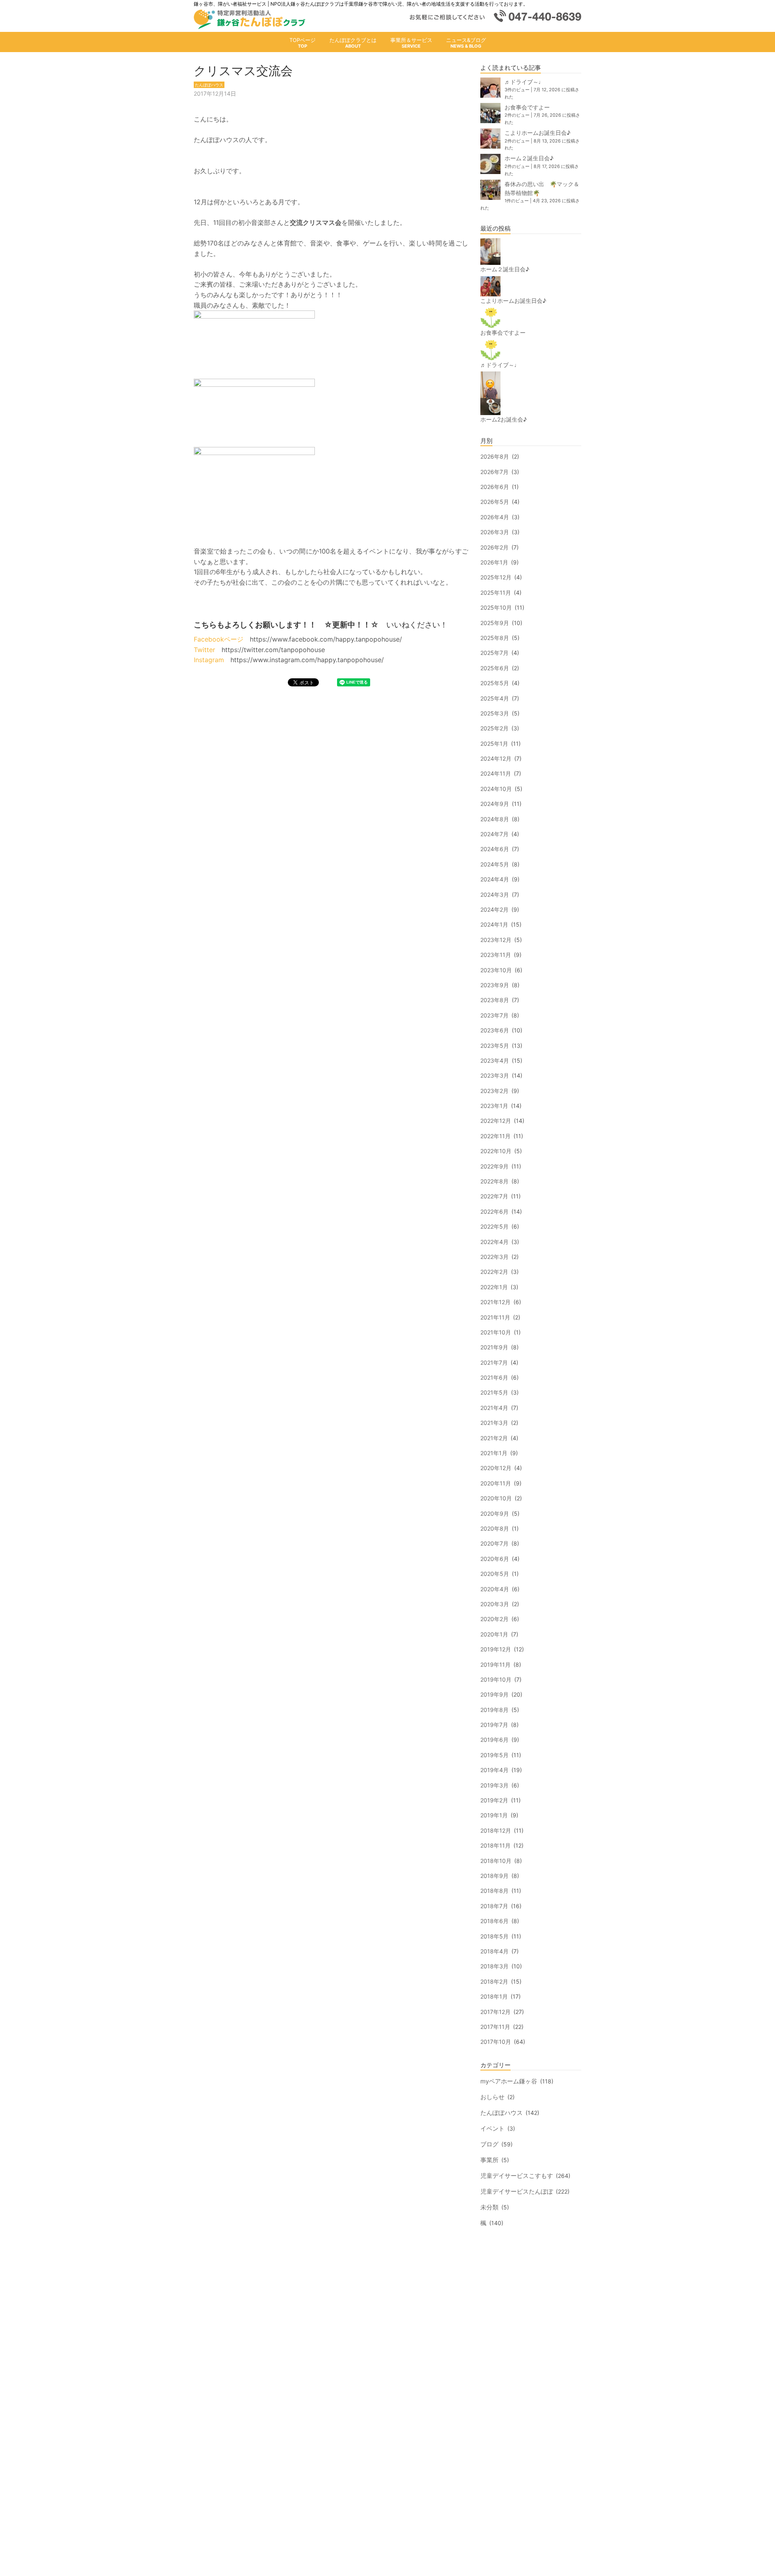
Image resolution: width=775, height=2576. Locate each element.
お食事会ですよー (527, 107)
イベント (492, 2128)
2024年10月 (496, 789)
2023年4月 (495, 1060)
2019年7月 (494, 1725)
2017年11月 (495, 2027)
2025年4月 (495, 698)
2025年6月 (495, 668)
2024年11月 (496, 773)
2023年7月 (494, 1015)
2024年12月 (496, 758)
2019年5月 (494, 1755)
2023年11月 (496, 955)
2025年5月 (495, 683)
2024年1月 (494, 924)
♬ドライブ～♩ (524, 82)
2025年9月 (495, 623)
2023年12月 (496, 940)
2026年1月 (494, 562)
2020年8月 (495, 1528)
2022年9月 (494, 1166)
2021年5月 (494, 1392)
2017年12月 (495, 2012)
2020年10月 (496, 1498)
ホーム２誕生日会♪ (529, 158)
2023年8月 (495, 1000)
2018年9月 (494, 1876)
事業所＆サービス (411, 40)
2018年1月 (494, 1996)
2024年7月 (494, 834)
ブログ (489, 2144)
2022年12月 (496, 1121)
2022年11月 (495, 1136)
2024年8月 (495, 819)
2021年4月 (494, 1408)
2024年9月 (495, 804)
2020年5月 (495, 1574)
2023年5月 (495, 1046)
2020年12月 (496, 1468)
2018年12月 (496, 1830)
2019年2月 (494, 1800)
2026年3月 (495, 532)
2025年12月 (496, 577)
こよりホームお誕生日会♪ (537, 133)
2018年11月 (495, 1845)
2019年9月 (494, 1694)
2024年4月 (495, 879)
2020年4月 (495, 1589)
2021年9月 (494, 1347)
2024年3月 (495, 895)
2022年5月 (494, 1226)
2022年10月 (496, 1151)
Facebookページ (219, 639)
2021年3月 (494, 1423)
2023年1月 (494, 1106)
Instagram (209, 660)
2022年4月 (494, 1242)
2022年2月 (494, 1272)
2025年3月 (495, 713)
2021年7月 (494, 1362)
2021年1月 (494, 1453)
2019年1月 (494, 1815)
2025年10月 (496, 607)
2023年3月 (495, 1075)
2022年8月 (494, 1181)
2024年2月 (494, 909)
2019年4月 (494, 1770)
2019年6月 (494, 1740)
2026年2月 (494, 547)
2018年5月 (494, 1936)
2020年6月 (495, 1559)
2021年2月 (494, 1438)
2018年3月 (494, 1966)
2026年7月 (494, 472)
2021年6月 (494, 1377)
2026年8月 (495, 456)
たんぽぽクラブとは (353, 40)
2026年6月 (495, 487)
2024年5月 (495, 864)
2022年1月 (494, 1287)
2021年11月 (495, 1317)
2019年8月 (494, 1710)
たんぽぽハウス (502, 2113)
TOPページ (303, 40)
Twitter (204, 650)
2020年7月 (494, 1543)
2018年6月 (494, 1921)
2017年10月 (496, 2042)
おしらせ (492, 2097)
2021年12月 (495, 1302)
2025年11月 (496, 593)
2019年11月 (495, 1665)
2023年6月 (495, 1030)
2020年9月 (495, 1514)
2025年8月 (495, 638)
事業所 (489, 2160)
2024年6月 (495, 849)
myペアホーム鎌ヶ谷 (509, 2081)
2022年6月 (494, 1211)
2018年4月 (494, 1951)
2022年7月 (494, 1196)
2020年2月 (494, 1619)
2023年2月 (494, 1091)
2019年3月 (494, 1785)
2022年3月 (494, 1257)
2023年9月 (495, 985)
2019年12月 (496, 1649)
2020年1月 (494, 1634)
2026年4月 (495, 517)
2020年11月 (496, 1483)
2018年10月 (496, 1861)
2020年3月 (495, 1604)
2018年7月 (494, 1906)
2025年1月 (494, 744)
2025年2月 (494, 728)
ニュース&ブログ (466, 40)
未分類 (489, 2207)
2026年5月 (495, 502)
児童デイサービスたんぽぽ (517, 2191)
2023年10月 (496, 970)
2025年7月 (494, 653)
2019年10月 (496, 1679)
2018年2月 (494, 1981)
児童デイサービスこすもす (517, 2176)
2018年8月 (494, 1891)
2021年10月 (496, 1332)
